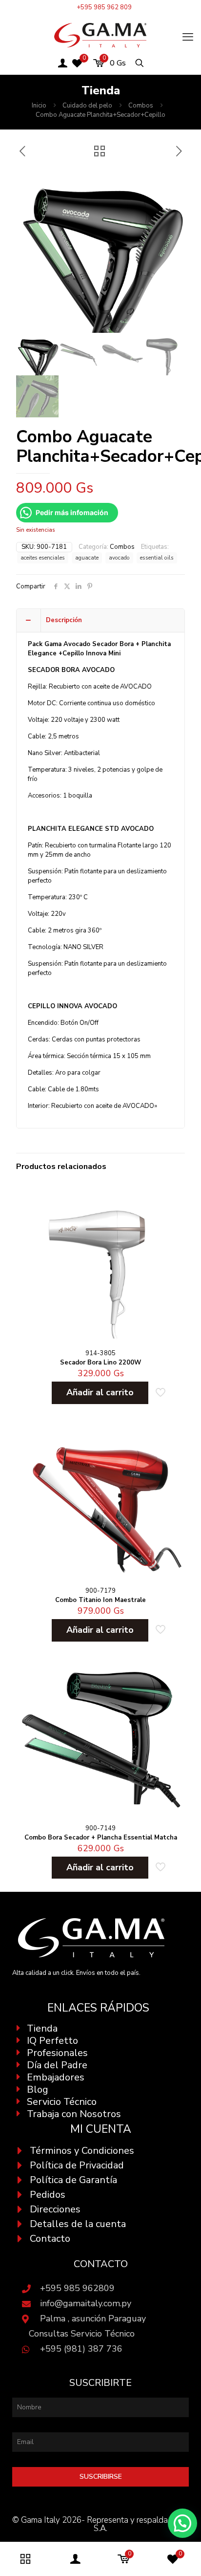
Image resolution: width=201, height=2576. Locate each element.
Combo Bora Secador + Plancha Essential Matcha (101, 1838)
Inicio (39, 106)
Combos (141, 106)
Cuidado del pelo (87, 106)
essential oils (157, 558)
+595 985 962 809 (104, 7)
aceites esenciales (43, 558)
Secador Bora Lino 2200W (100, 1363)
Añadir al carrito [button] (100, 1392)
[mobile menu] (188, 37)
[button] (182, 2523)
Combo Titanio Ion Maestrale (100, 1600)
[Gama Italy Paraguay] (100, 35)
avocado (119, 558)
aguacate (87, 558)
